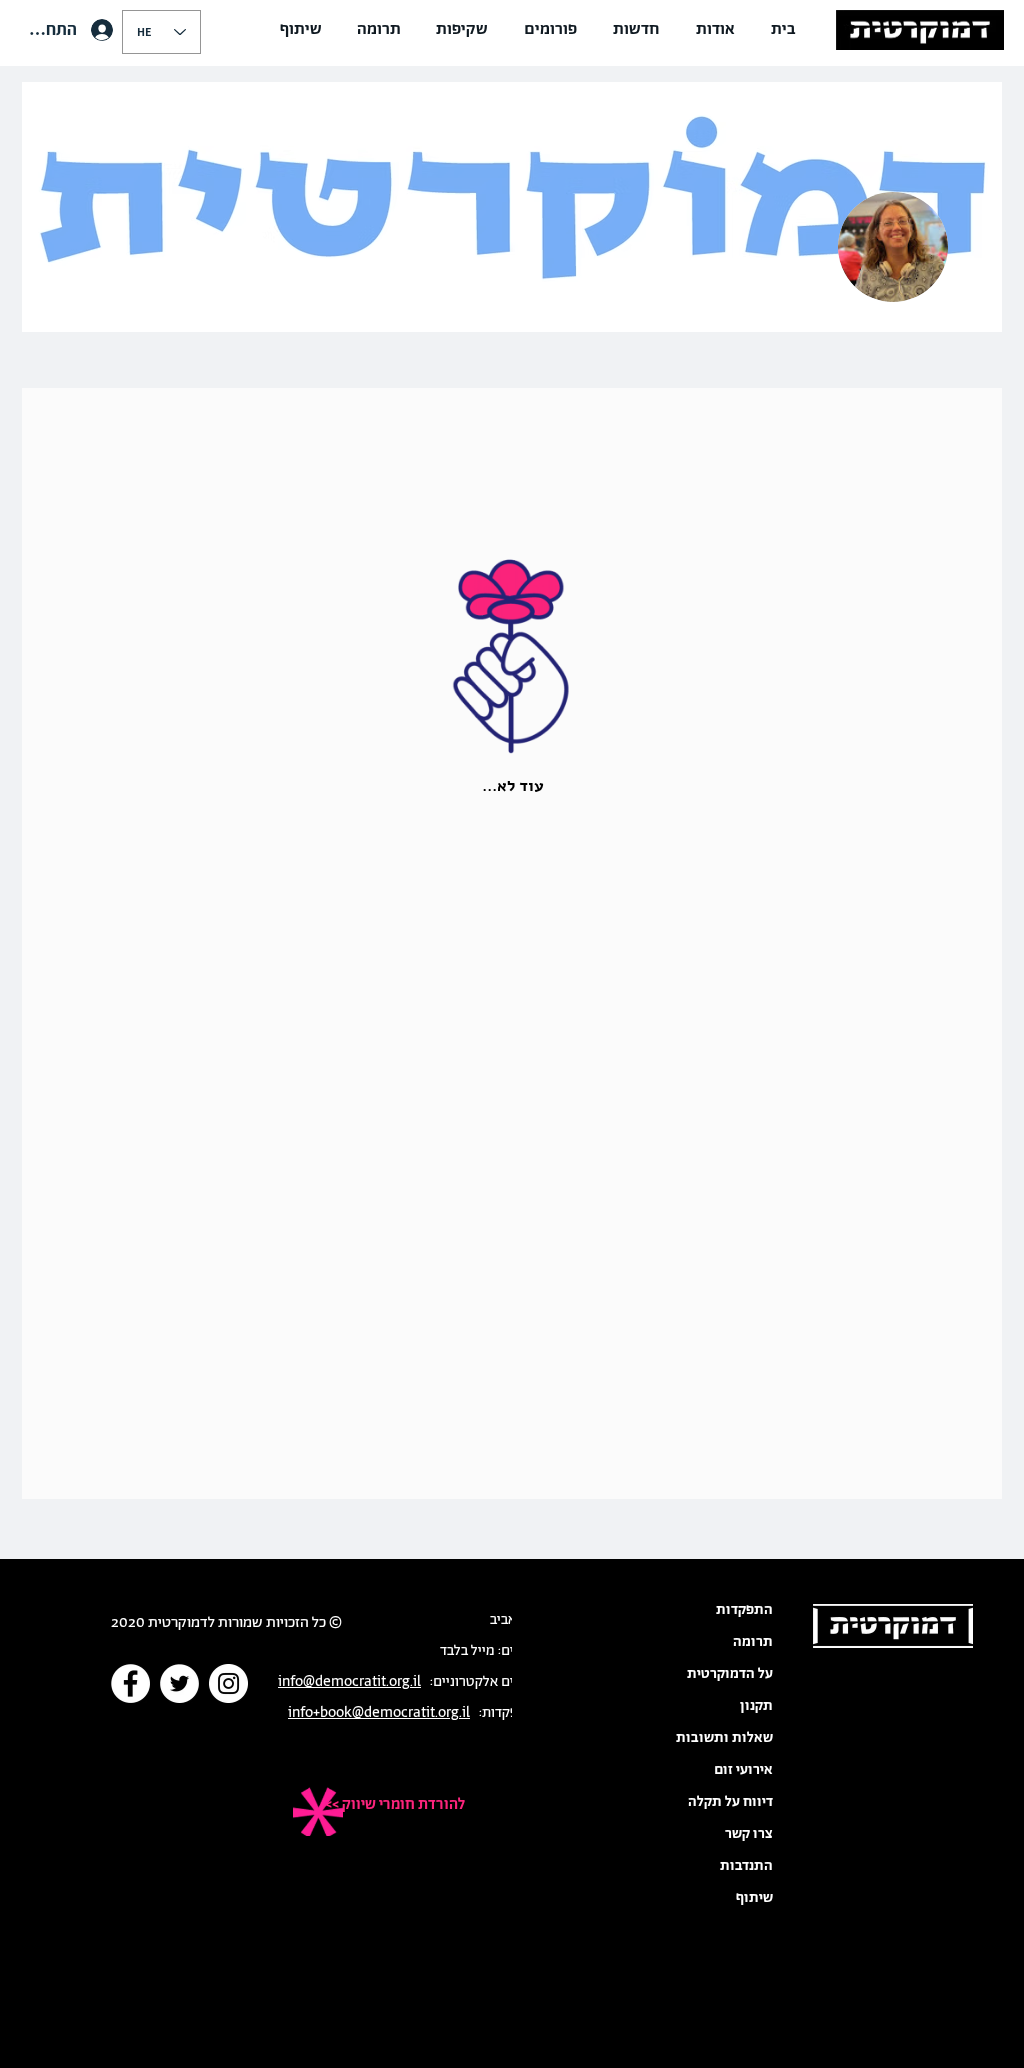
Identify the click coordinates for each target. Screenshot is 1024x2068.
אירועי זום (743, 1770)
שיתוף (754, 1898)
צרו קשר (749, 1834)
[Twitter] (179, 1683)
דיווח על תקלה (730, 1802)
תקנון (756, 1706)
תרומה (753, 1642)
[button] (715, 30)
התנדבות (746, 1866)
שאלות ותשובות (724, 1738)
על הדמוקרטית (730, 1674)
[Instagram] (228, 1683)
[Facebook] (130, 1683)
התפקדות (744, 1610)
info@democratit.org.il (349, 1682)
